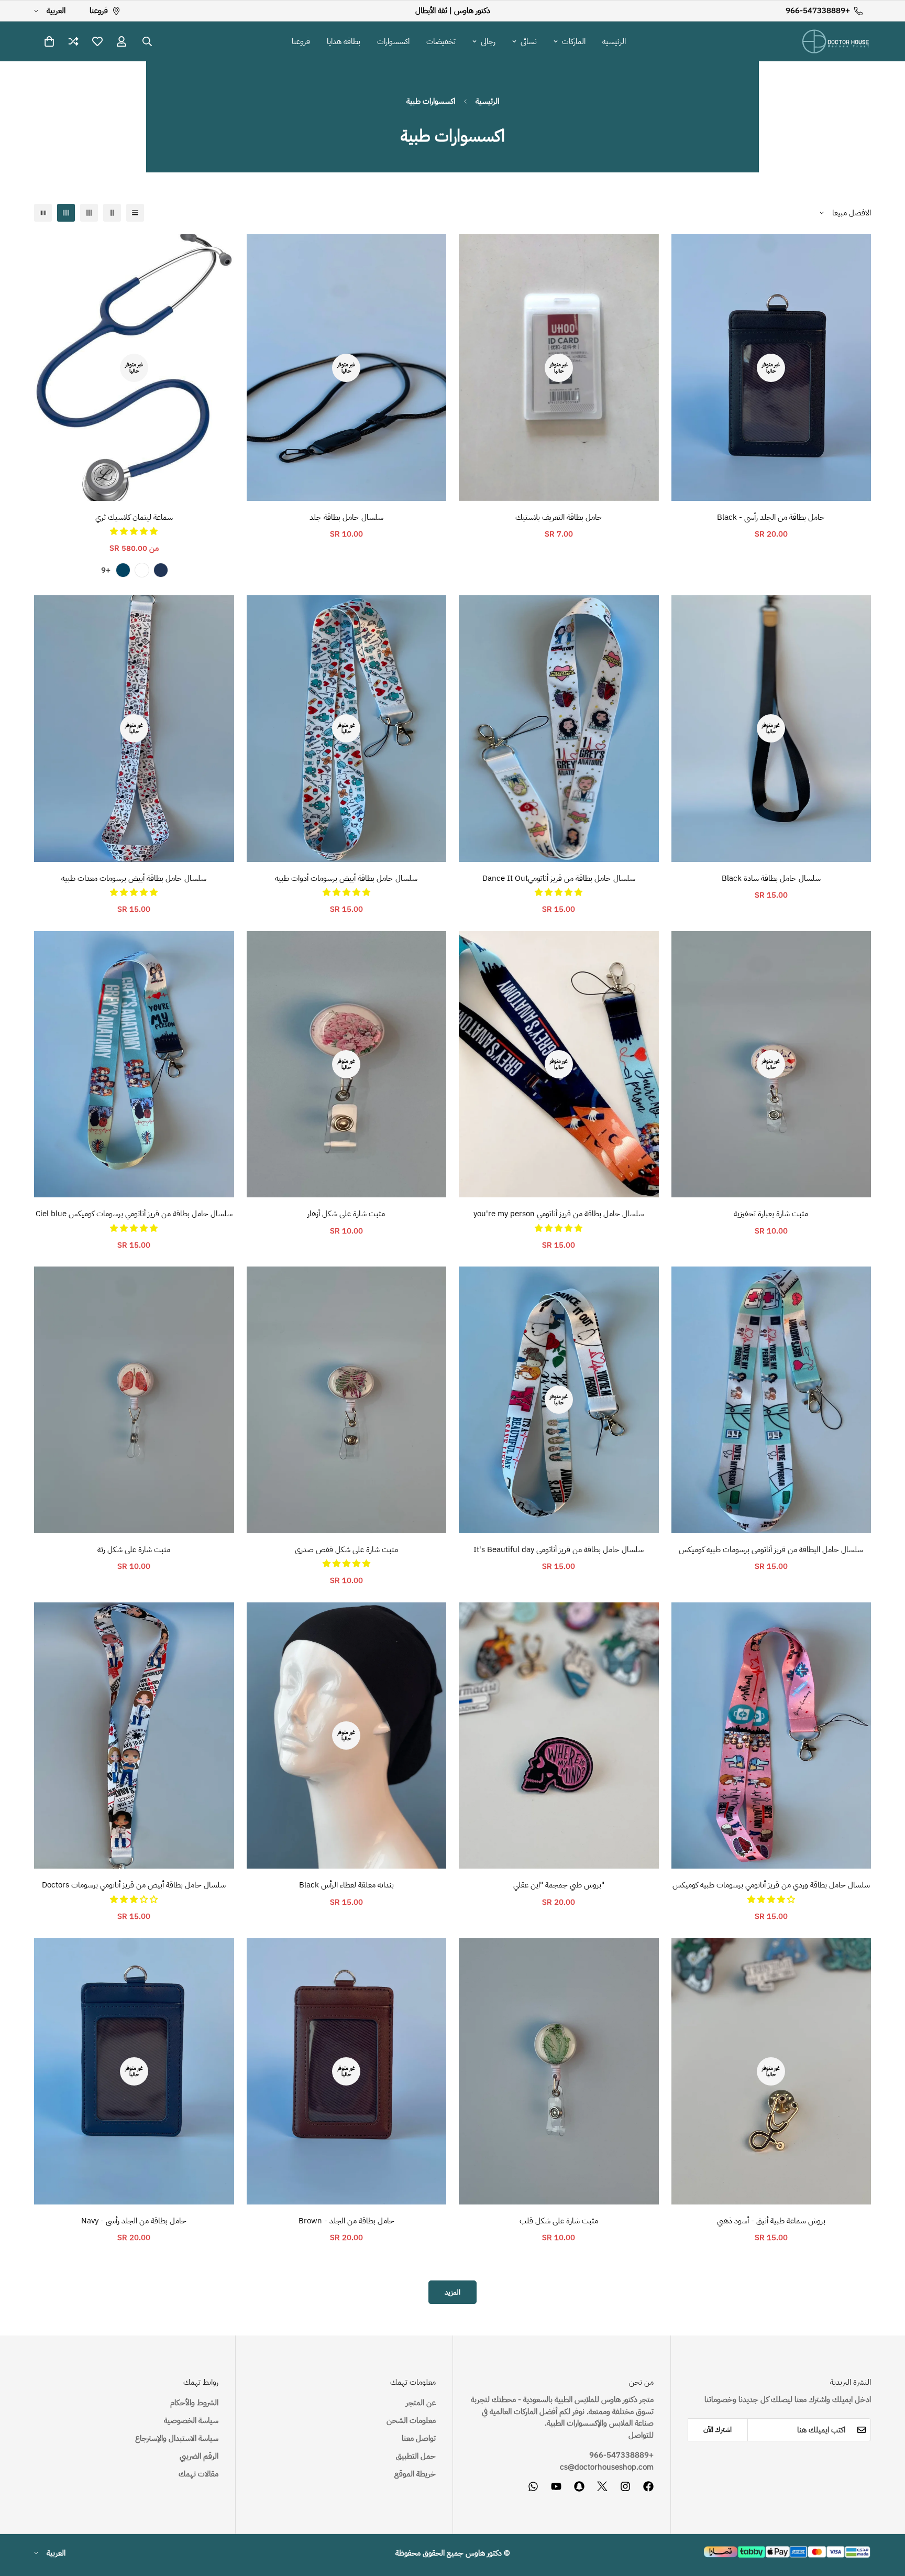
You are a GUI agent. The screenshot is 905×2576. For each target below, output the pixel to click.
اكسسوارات (393, 41)
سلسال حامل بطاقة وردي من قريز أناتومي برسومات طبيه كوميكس (771, 1885)
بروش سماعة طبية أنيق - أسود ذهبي (771, 2221)
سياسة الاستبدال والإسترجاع (177, 2438)
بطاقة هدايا (344, 41)
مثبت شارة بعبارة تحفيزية (771, 1214)
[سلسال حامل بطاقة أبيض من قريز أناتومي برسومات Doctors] (134, 1736)
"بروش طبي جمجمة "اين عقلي (559, 1885)
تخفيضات (441, 41)
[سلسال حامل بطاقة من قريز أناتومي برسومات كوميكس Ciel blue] (134, 1065)
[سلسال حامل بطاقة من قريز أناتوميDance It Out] (559, 729)
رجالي (488, 41)
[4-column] (66, 213)
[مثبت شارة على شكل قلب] (559, 2071)
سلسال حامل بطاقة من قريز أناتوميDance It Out (559, 878)
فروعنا (301, 41)
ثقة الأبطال (431, 10)
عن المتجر (421, 2403)
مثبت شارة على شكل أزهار (346, 1214)
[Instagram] (625, 2486)
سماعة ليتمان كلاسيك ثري (134, 517)
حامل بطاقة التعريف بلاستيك (559, 517)
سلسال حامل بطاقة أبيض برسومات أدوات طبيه (346, 878)
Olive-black (142, 570)
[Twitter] (602, 2486)
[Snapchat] (579, 2486)
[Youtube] (556, 2486)
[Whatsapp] (533, 2486)
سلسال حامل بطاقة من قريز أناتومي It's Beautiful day (559, 1549)
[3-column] (89, 213)
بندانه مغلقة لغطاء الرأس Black (346, 1885)
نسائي (529, 41)
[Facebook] (648, 2486)
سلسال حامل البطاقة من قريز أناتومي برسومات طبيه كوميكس (771, 1549)
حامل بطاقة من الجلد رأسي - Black (771, 517)
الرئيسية (614, 41)
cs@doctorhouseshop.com (607, 2467)
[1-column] (135, 213)
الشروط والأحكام (194, 2403)
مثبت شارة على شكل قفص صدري (346, 1549)
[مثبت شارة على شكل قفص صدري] (347, 1400)
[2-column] (112, 213)
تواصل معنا (419, 2438)
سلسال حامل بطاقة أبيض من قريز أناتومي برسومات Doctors (134, 1885)
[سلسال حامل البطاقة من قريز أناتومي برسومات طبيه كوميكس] (771, 1400)
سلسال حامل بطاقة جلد (346, 517)
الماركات (574, 41)
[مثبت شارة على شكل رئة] (134, 1400)
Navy (161, 570)
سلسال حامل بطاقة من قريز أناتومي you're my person (559, 1214)
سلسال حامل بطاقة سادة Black (771, 878)
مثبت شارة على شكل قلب (559, 2221)
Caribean (123, 570)
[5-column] (43, 213)
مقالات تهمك (198, 2474)
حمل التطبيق (416, 2456)
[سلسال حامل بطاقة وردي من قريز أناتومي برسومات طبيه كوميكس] (771, 1736)
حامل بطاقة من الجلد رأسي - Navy (134, 2221)
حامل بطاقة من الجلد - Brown (346, 2221)
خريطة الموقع (415, 2474)
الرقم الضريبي (199, 2456)
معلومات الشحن (411, 2420)
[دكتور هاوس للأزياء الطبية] (836, 41)
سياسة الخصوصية (191, 2420)
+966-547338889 (621, 2455)
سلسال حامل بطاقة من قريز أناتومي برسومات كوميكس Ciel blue (134, 1214)
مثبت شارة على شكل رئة (134, 1549)
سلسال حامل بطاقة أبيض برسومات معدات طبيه (134, 878)
